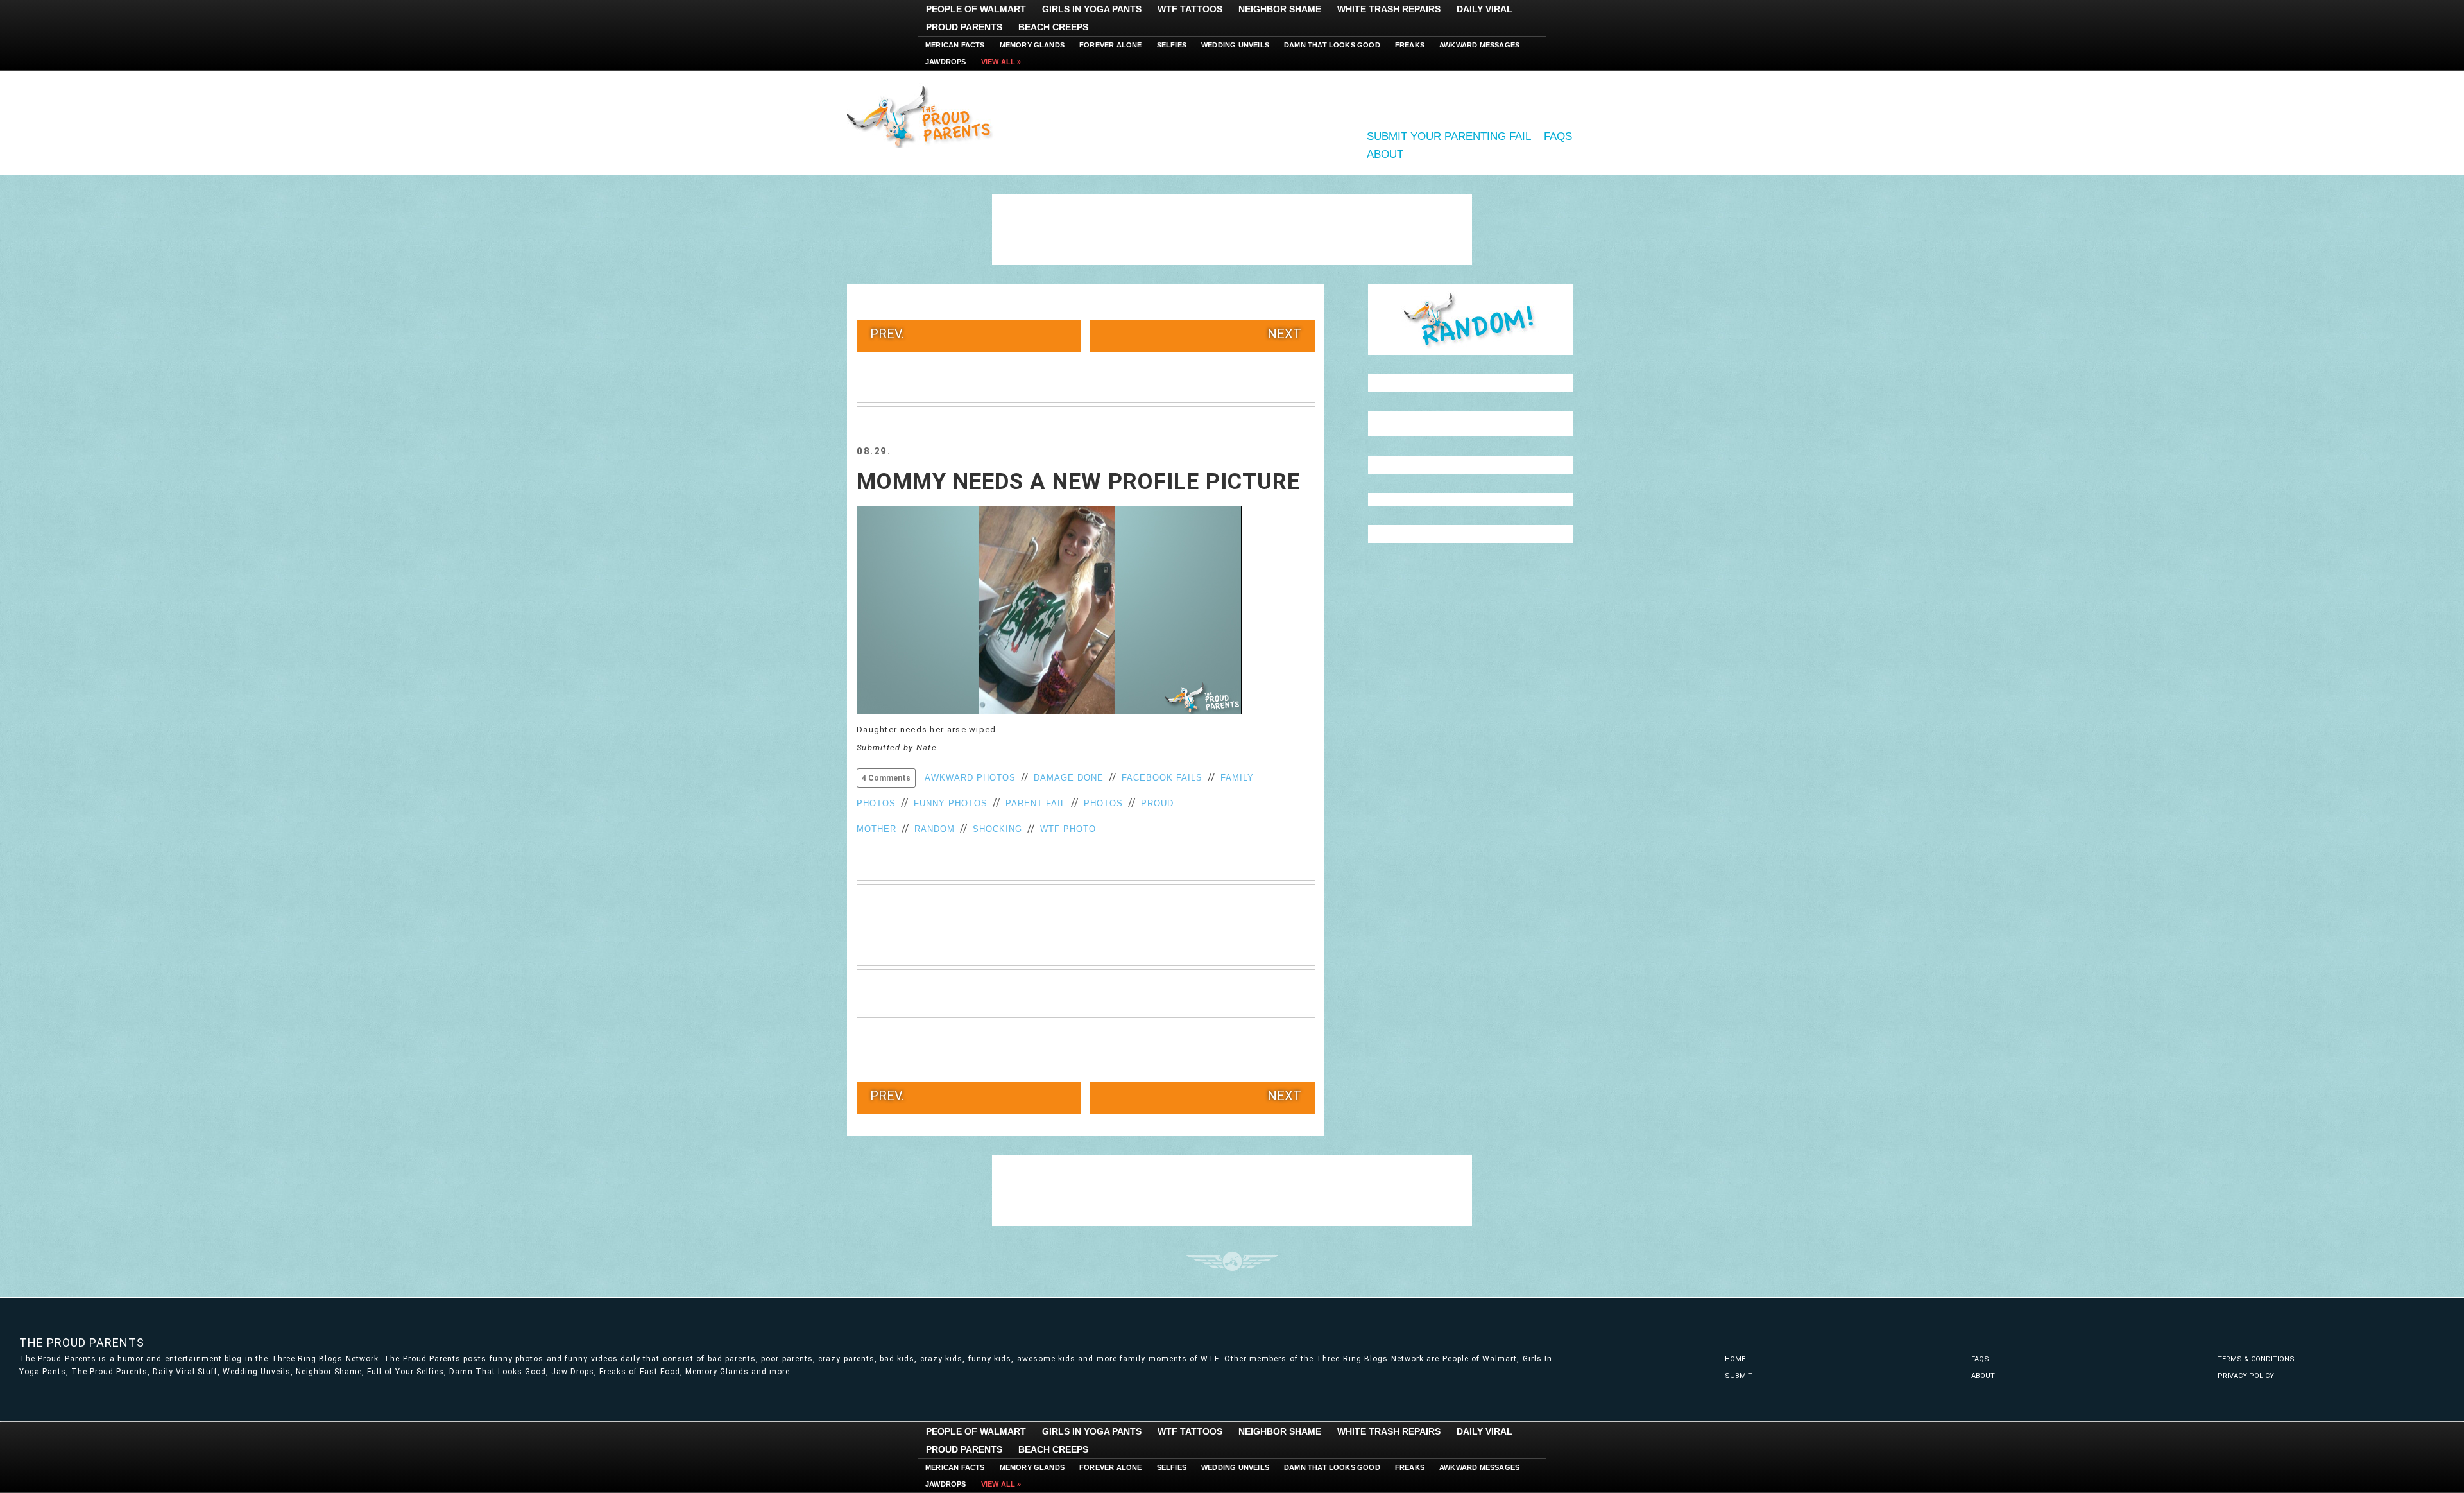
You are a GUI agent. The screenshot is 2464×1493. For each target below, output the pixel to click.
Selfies (1172, 45)
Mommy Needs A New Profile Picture (1078, 482)
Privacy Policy (2246, 1376)
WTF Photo (1068, 829)
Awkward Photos (970, 778)
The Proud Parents (82, 1342)
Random (935, 829)
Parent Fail (1036, 803)
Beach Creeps (1053, 27)
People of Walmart (976, 9)
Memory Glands (1032, 45)
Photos (1103, 803)
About (1385, 154)
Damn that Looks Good (1332, 45)
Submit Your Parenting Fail (1449, 136)
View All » (1001, 62)
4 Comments (886, 778)
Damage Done (1069, 778)
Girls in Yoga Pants (1092, 9)
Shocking (997, 829)
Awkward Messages (1479, 45)
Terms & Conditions (2256, 1359)
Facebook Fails (1162, 778)
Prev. (887, 334)
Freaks (1410, 45)
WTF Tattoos (1190, 9)
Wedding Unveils (1235, 45)
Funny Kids (924, 116)
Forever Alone (1111, 45)
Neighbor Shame (1280, 9)
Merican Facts (955, 45)
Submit (1739, 1376)
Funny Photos (951, 803)
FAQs (1558, 136)
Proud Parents (964, 27)
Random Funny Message (1471, 320)
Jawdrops (946, 62)
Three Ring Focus (1232, 1261)
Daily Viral (1484, 9)
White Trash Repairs (1389, 9)
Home (1735, 1359)
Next (1284, 334)
